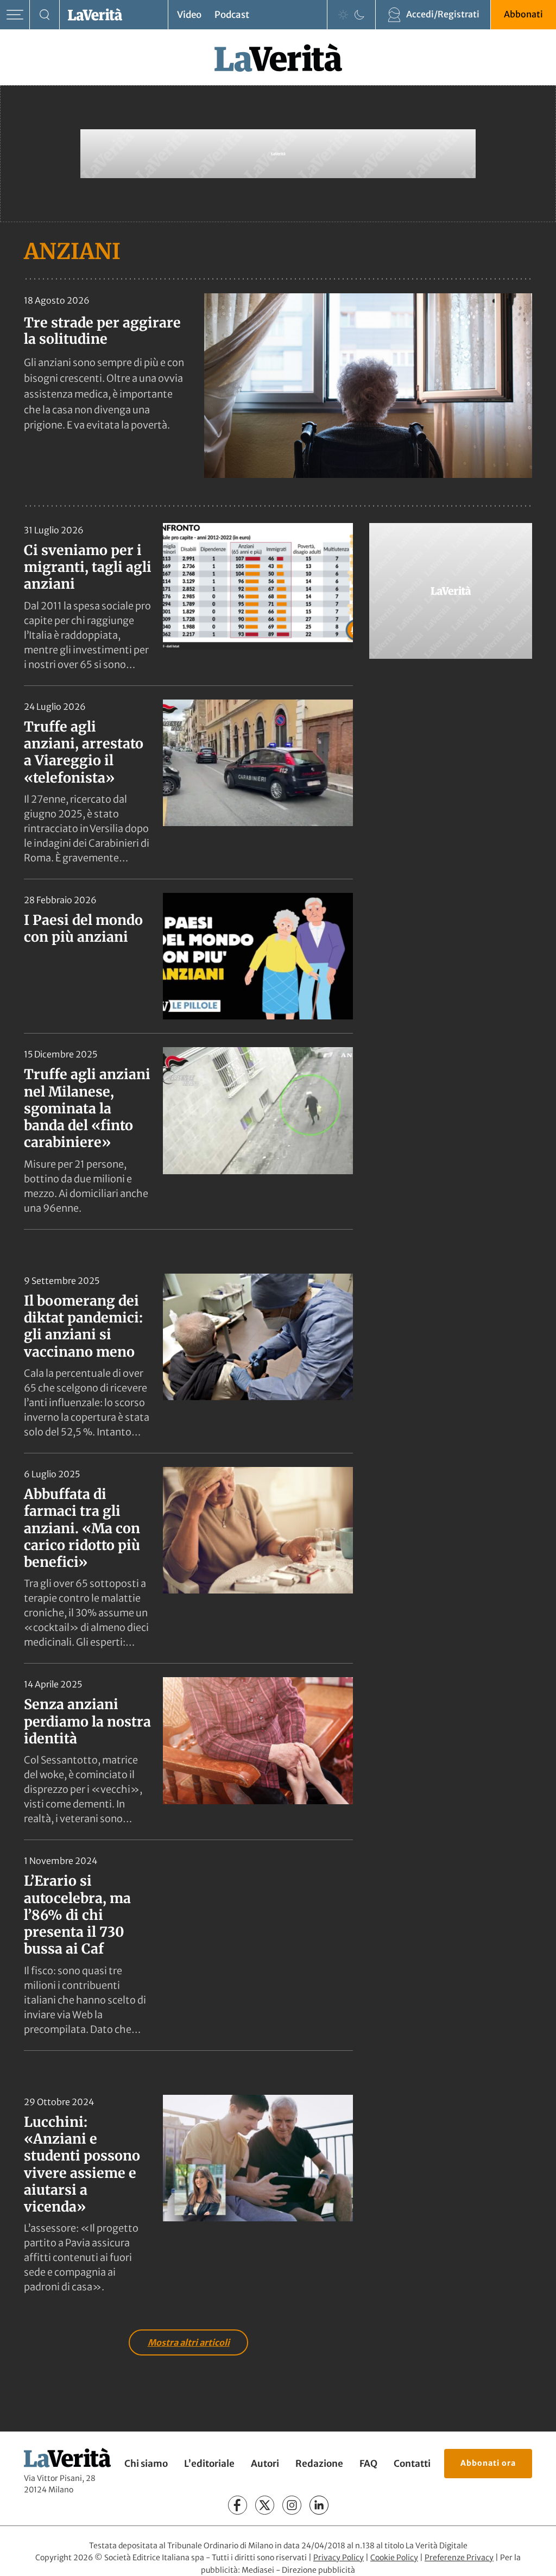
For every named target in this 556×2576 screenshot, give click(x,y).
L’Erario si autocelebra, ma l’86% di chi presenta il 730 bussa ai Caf (77, 1915)
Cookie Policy (394, 2558)
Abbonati (523, 14)
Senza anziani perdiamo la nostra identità (87, 1721)
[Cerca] (45, 15)
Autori (265, 2464)
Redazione (319, 2464)
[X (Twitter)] (265, 2505)
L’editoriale (209, 2464)
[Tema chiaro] (343, 15)
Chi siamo (146, 2464)
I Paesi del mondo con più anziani (83, 928)
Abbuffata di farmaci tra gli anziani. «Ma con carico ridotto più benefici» (82, 1528)
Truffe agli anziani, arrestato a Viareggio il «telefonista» (84, 752)
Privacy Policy (339, 2558)
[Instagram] (292, 2505)
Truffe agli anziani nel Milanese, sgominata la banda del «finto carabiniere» (87, 1108)
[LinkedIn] (319, 2505)
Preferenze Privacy (459, 2558)
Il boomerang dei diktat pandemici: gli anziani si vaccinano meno (83, 1326)
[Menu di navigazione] (15, 15)
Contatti (412, 2464)
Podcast (232, 15)
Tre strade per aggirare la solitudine (102, 331)
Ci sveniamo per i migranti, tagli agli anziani (88, 567)
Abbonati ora (488, 2463)
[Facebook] (238, 2505)
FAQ (368, 2464)
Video (189, 15)
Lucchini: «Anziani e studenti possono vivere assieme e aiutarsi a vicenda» (82, 2164)
